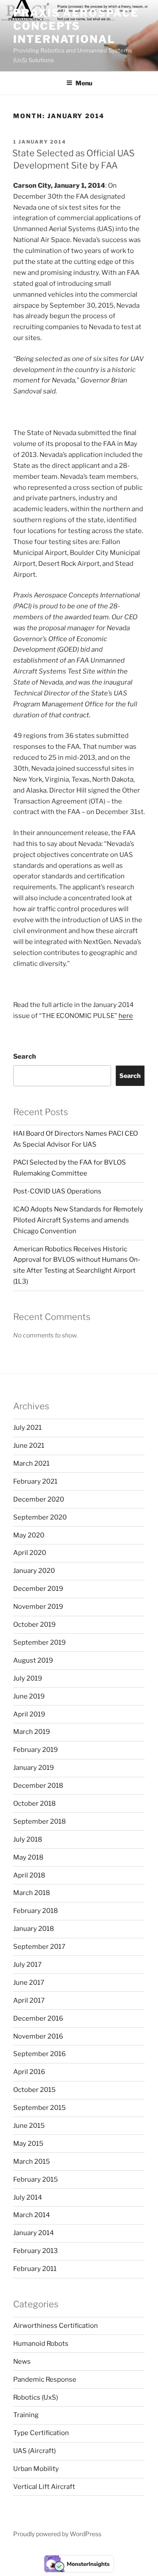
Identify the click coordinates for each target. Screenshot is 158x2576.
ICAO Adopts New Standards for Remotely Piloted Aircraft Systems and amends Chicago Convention (78, 1220)
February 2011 (35, 2269)
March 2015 (32, 2162)
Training (26, 2415)
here (126, 1016)
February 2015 (36, 2179)
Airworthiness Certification (56, 2326)
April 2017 (29, 2000)
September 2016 (39, 2054)
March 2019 (32, 1732)
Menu (84, 83)
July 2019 (28, 1678)
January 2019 (34, 1768)
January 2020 (34, 1571)
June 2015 (29, 2126)
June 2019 (29, 1696)
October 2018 (34, 1804)
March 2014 (32, 2215)
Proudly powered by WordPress (57, 2534)
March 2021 (31, 1463)
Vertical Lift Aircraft (44, 2487)
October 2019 (34, 1625)
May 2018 (28, 1857)
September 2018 (39, 1821)
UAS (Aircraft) (34, 2451)
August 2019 (33, 1660)
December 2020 (39, 1499)
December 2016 (38, 2018)
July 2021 (27, 1428)
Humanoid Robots (41, 2344)
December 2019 (38, 1589)
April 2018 (29, 1875)
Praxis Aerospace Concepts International (76, 26)
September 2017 (39, 1947)
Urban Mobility (36, 2469)
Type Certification (41, 2433)
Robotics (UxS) (36, 2397)
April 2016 (29, 2072)
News (22, 2362)
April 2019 (29, 1714)
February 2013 (36, 2251)
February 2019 (36, 1750)
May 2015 (28, 2144)
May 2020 (29, 1535)
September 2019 (39, 1642)
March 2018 (32, 1893)
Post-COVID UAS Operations (57, 1191)
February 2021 (35, 1481)
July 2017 (27, 1965)
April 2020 (30, 1553)
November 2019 (38, 1607)
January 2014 (34, 2233)
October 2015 (34, 2090)
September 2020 (40, 1517)
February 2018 (36, 1911)
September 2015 (39, 2108)
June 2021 (29, 1446)
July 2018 (28, 1839)
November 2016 (38, 2036)
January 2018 (34, 1929)
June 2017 (29, 1983)
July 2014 (28, 2197)
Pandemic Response (45, 2379)
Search (25, 1056)
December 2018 (38, 1786)
